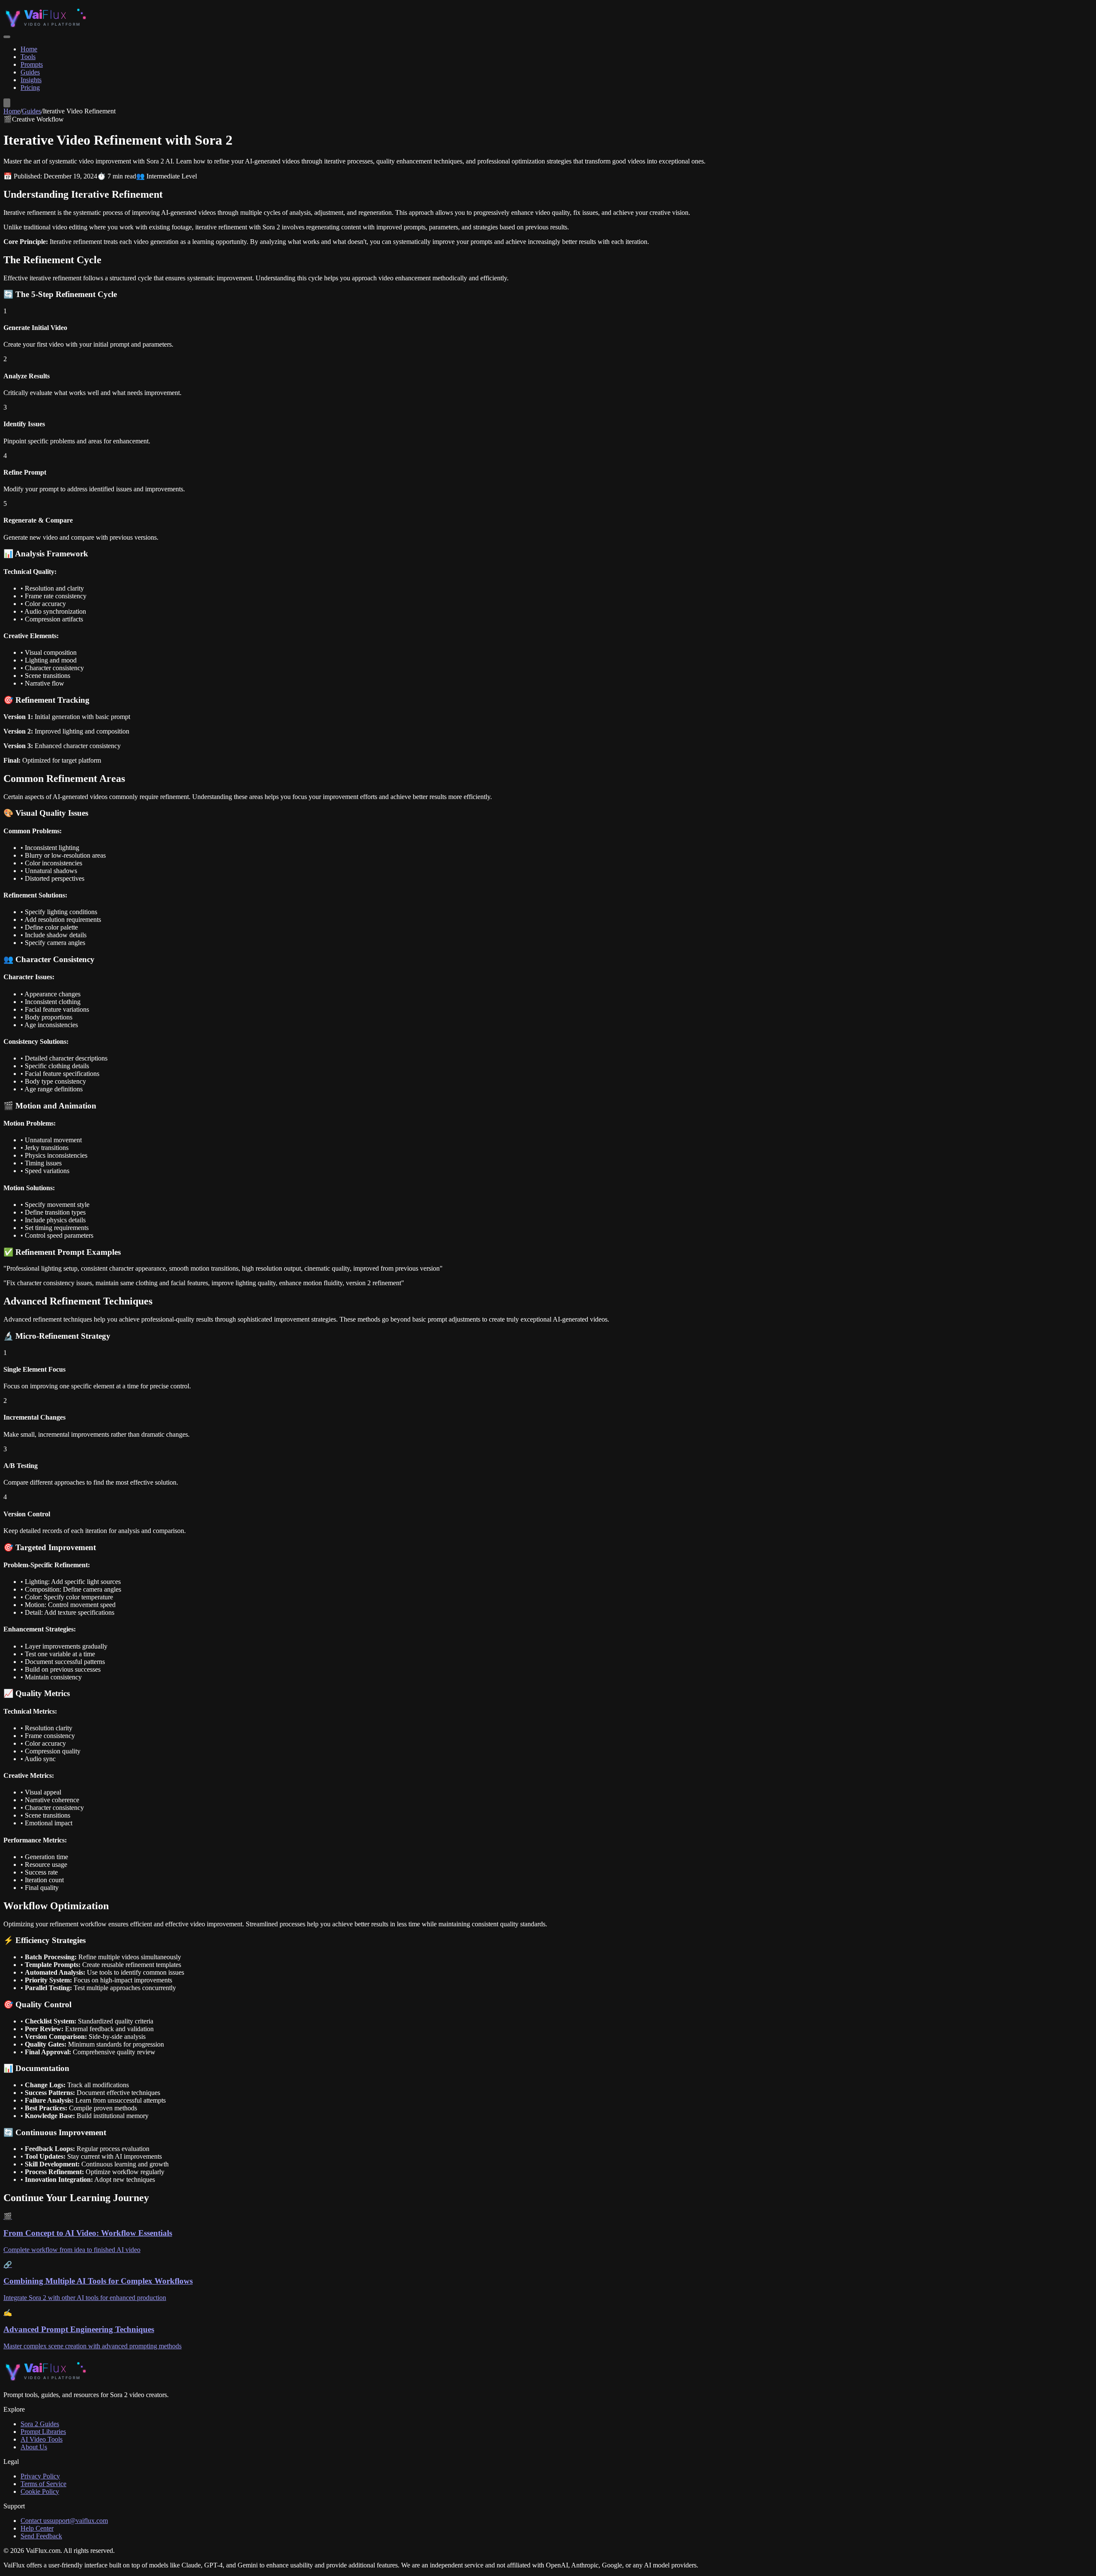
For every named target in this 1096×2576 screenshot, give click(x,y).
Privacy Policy (40, 2476)
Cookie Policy (40, 2491)
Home (29, 49)
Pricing (30, 88)
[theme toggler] (7, 103)
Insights (31, 80)
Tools (28, 57)
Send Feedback (41, 2536)
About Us (34, 2447)
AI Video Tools (42, 2439)
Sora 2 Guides (40, 2424)
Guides (30, 72)
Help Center (37, 2528)
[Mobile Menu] (7, 37)
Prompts (32, 64)
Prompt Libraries (43, 2432)
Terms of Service (43, 2484)
